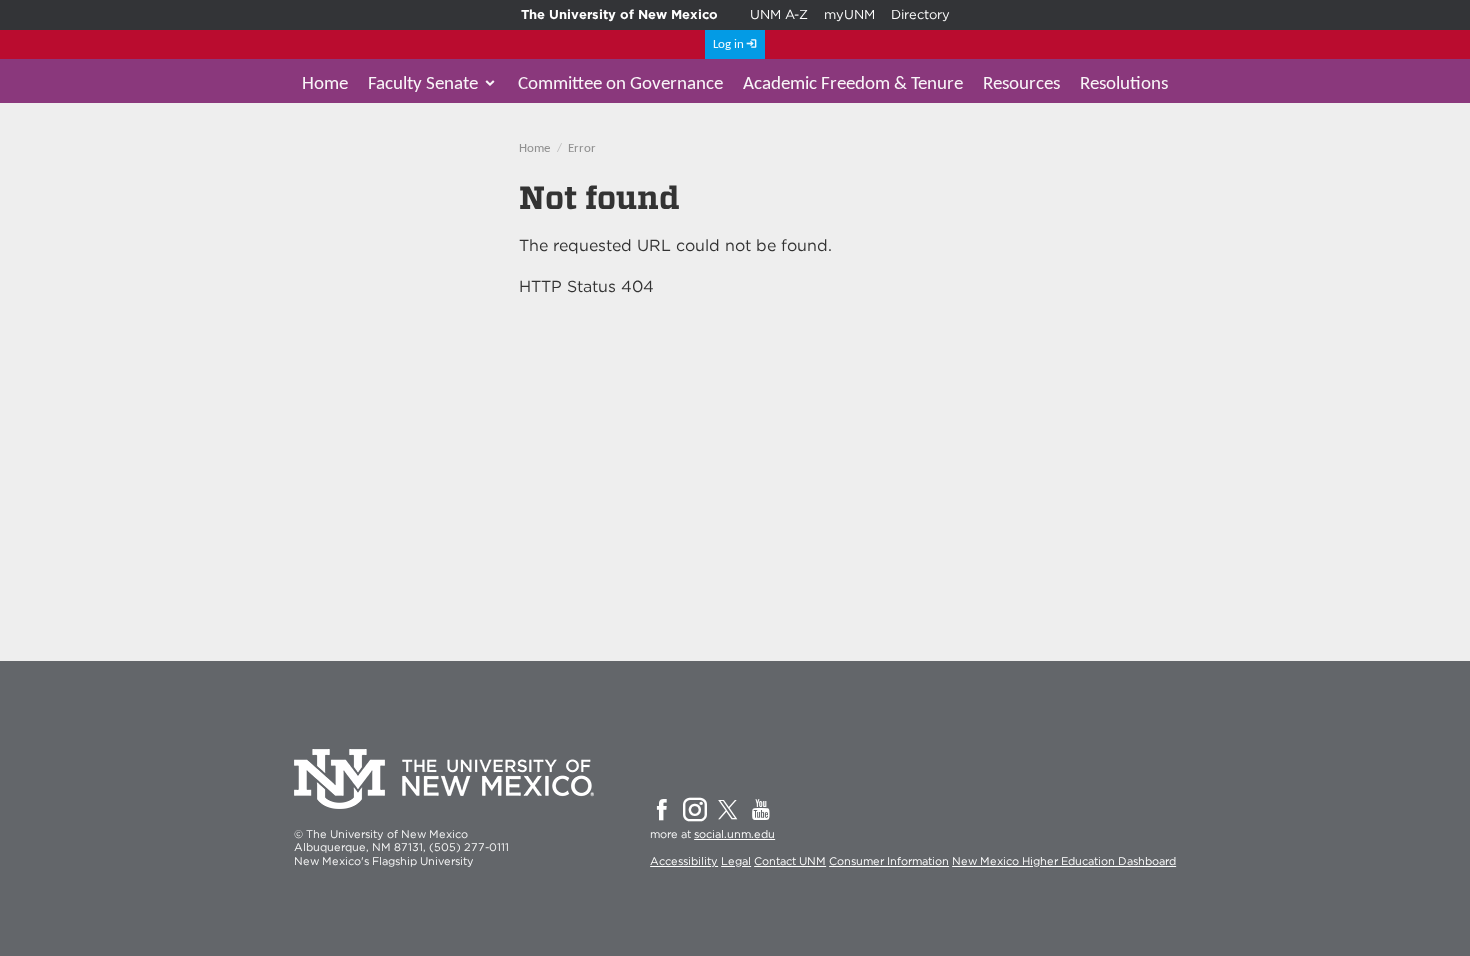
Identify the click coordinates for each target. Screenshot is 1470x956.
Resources (1021, 84)
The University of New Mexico (619, 14)
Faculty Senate (423, 84)
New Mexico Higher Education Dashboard (1064, 861)
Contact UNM (790, 861)
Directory (920, 14)
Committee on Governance (620, 84)
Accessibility (684, 861)
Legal (736, 861)
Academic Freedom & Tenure (853, 84)
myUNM (849, 14)
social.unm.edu (734, 834)
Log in (728, 44)
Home (325, 84)
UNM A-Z (779, 14)
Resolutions (1124, 84)
